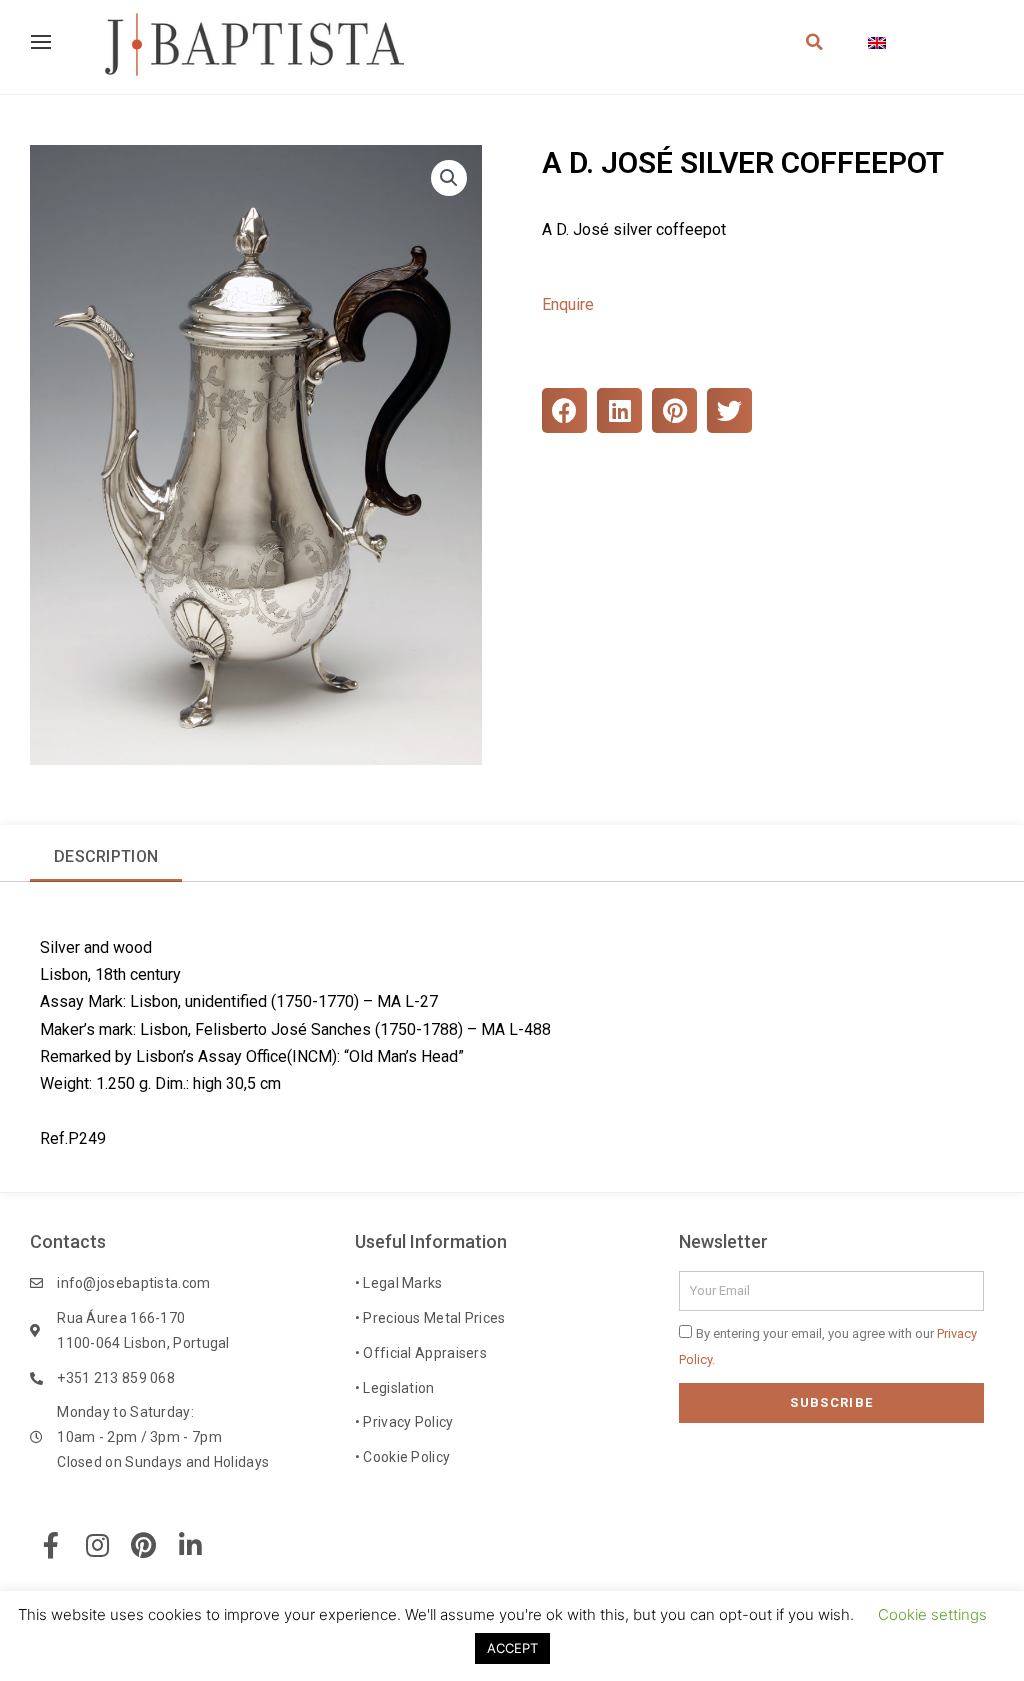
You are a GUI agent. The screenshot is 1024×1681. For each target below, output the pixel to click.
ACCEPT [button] (512, 1648)
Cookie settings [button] (932, 1614)
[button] (449, 178)
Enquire (568, 304)
